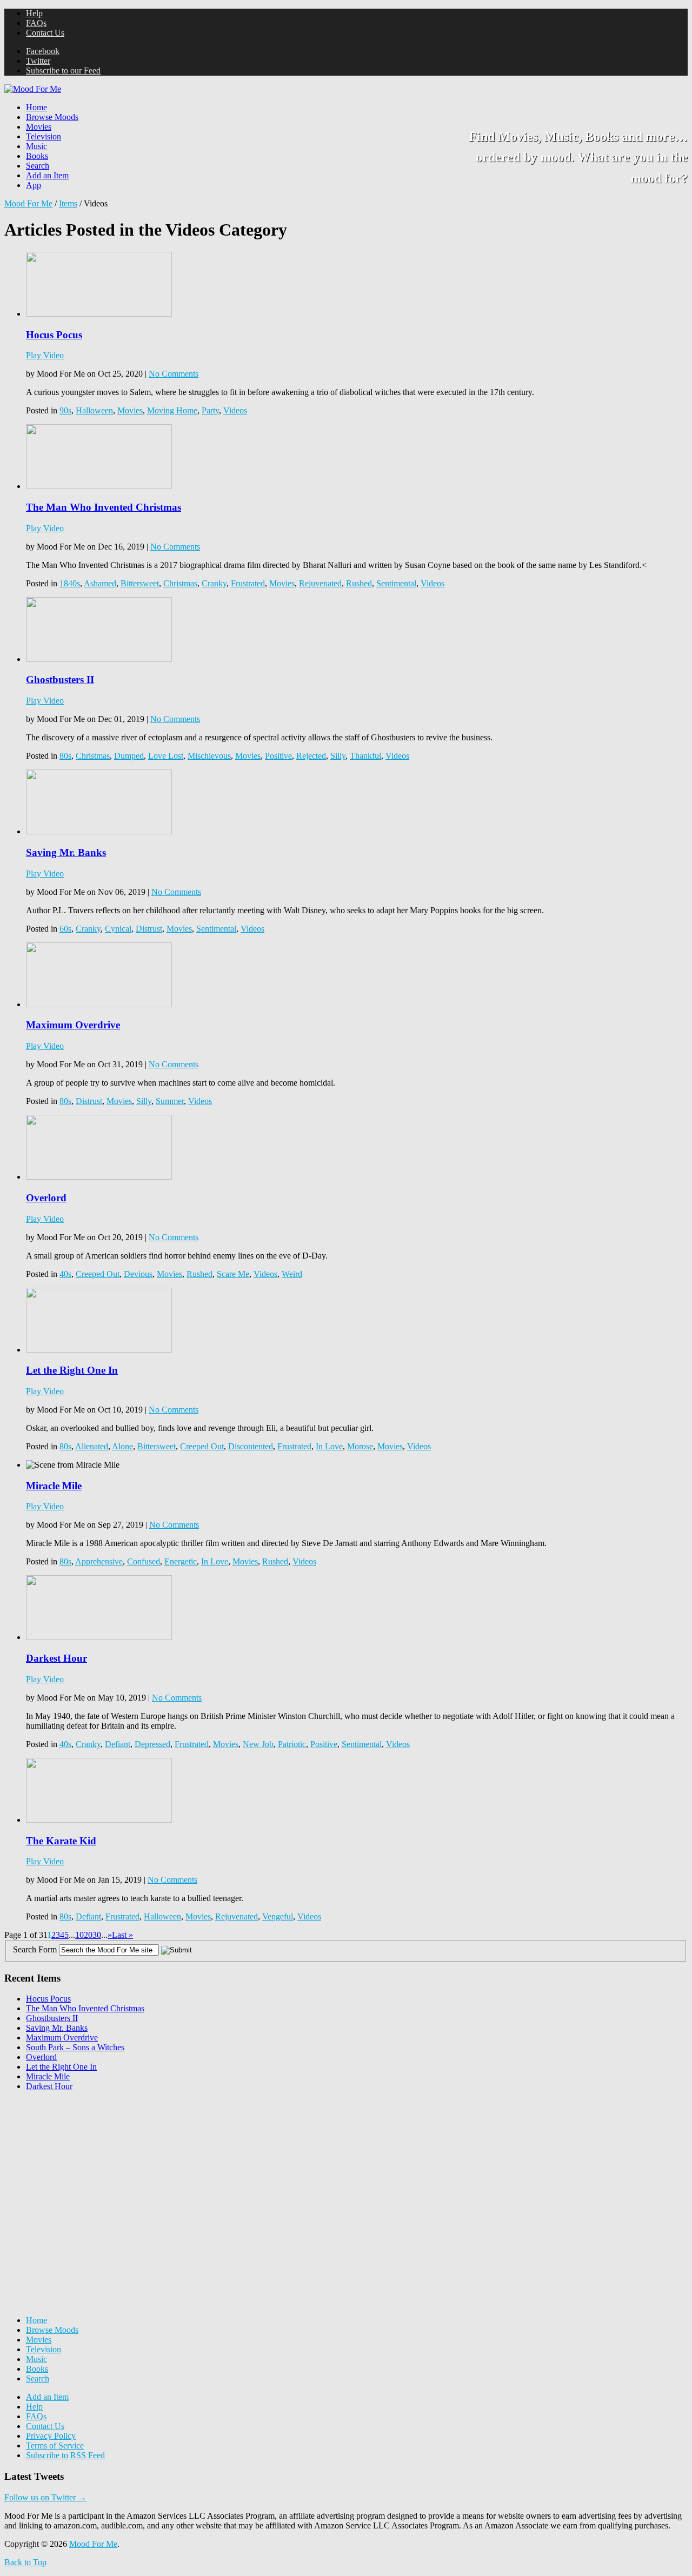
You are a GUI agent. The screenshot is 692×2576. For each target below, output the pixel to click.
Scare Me (233, 1274)
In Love (329, 1446)
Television (44, 136)
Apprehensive (99, 1561)
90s (65, 410)
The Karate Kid (61, 1841)
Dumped (129, 756)
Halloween (94, 410)
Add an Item (47, 175)
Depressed (152, 1744)
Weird (292, 1274)
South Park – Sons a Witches (75, 2047)
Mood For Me (28, 203)
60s (65, 929)
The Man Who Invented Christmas (104, 507)
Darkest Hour (56, 1658)
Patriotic (292, 1744)
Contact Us (45, 33)
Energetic (181, 1561)
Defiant (118, 1744)
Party (210, 410)
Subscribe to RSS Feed (65, 2455)
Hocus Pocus (54, 335)
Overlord (46, 1198)
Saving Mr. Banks (66, 852)
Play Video (45, 355)
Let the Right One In (72, 1370)
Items (68, 203)
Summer (170, 1101)
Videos (235, 410)
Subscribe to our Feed (63, 71)
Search (38, 166)
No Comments (174, 374)
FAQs (36, 23)
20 (88, 1935)
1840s (70, 583)
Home (36, 107)
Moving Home (172, 410)
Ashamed (100, 583)
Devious (138, 1274)
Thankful (365, 756)
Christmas (180, 583)
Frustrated (248, 583)
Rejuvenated (320, 583)
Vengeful (278, 1916)
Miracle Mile (54, 1486)
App (34, 185)
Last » (122, 1935)
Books (37, 156)
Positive (278, 756)
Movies (39, 127)
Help (34, 13)
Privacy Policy (51, 2436)
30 (97, 1935)
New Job (258, 1744)
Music (36, 146)
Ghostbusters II (60, 680)
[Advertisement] (85, 2167)
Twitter (38, 61)
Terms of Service (55, 2445)
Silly (338, 756)
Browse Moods (52, 117)
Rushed (359, 583)
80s (65, 756)
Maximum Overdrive (73, 1025)
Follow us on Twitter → (45, 2497)
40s (65, 1274)
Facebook (43, 51)
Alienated (92, 1446)
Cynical (118, 929)
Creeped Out (98, 1274)
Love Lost (166, 756)
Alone (122, 1446)
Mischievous (209, 756)
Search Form (35, 1949)
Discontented (251, 1446)
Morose (360, 1446)
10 (79, 1935)
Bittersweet (140, 583)
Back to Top (25, 2562)
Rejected (311, 756)
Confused (144, 1561)
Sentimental (396, 583)
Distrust (149, 929)
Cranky (214, 583)
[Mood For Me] (33, 89)
